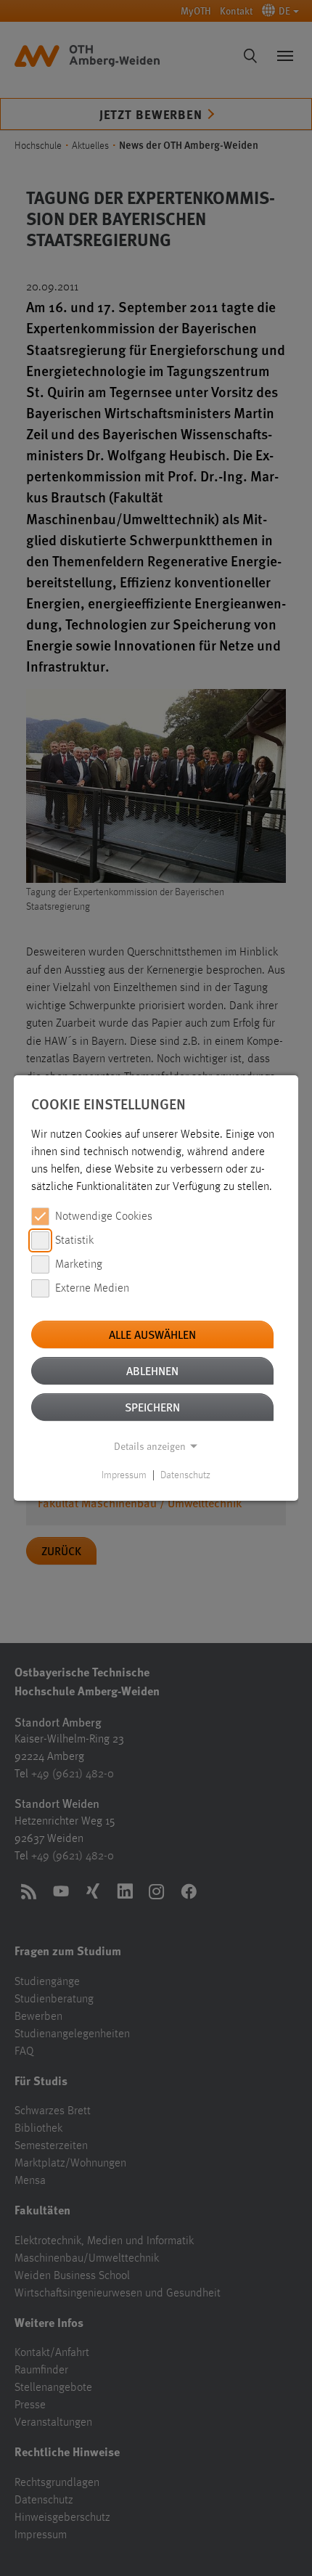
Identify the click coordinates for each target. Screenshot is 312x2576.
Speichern (152, 1407)
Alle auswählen (152, 1334)
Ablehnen (152, 1370)
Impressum (124, 1475)
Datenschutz (185, 1475)
